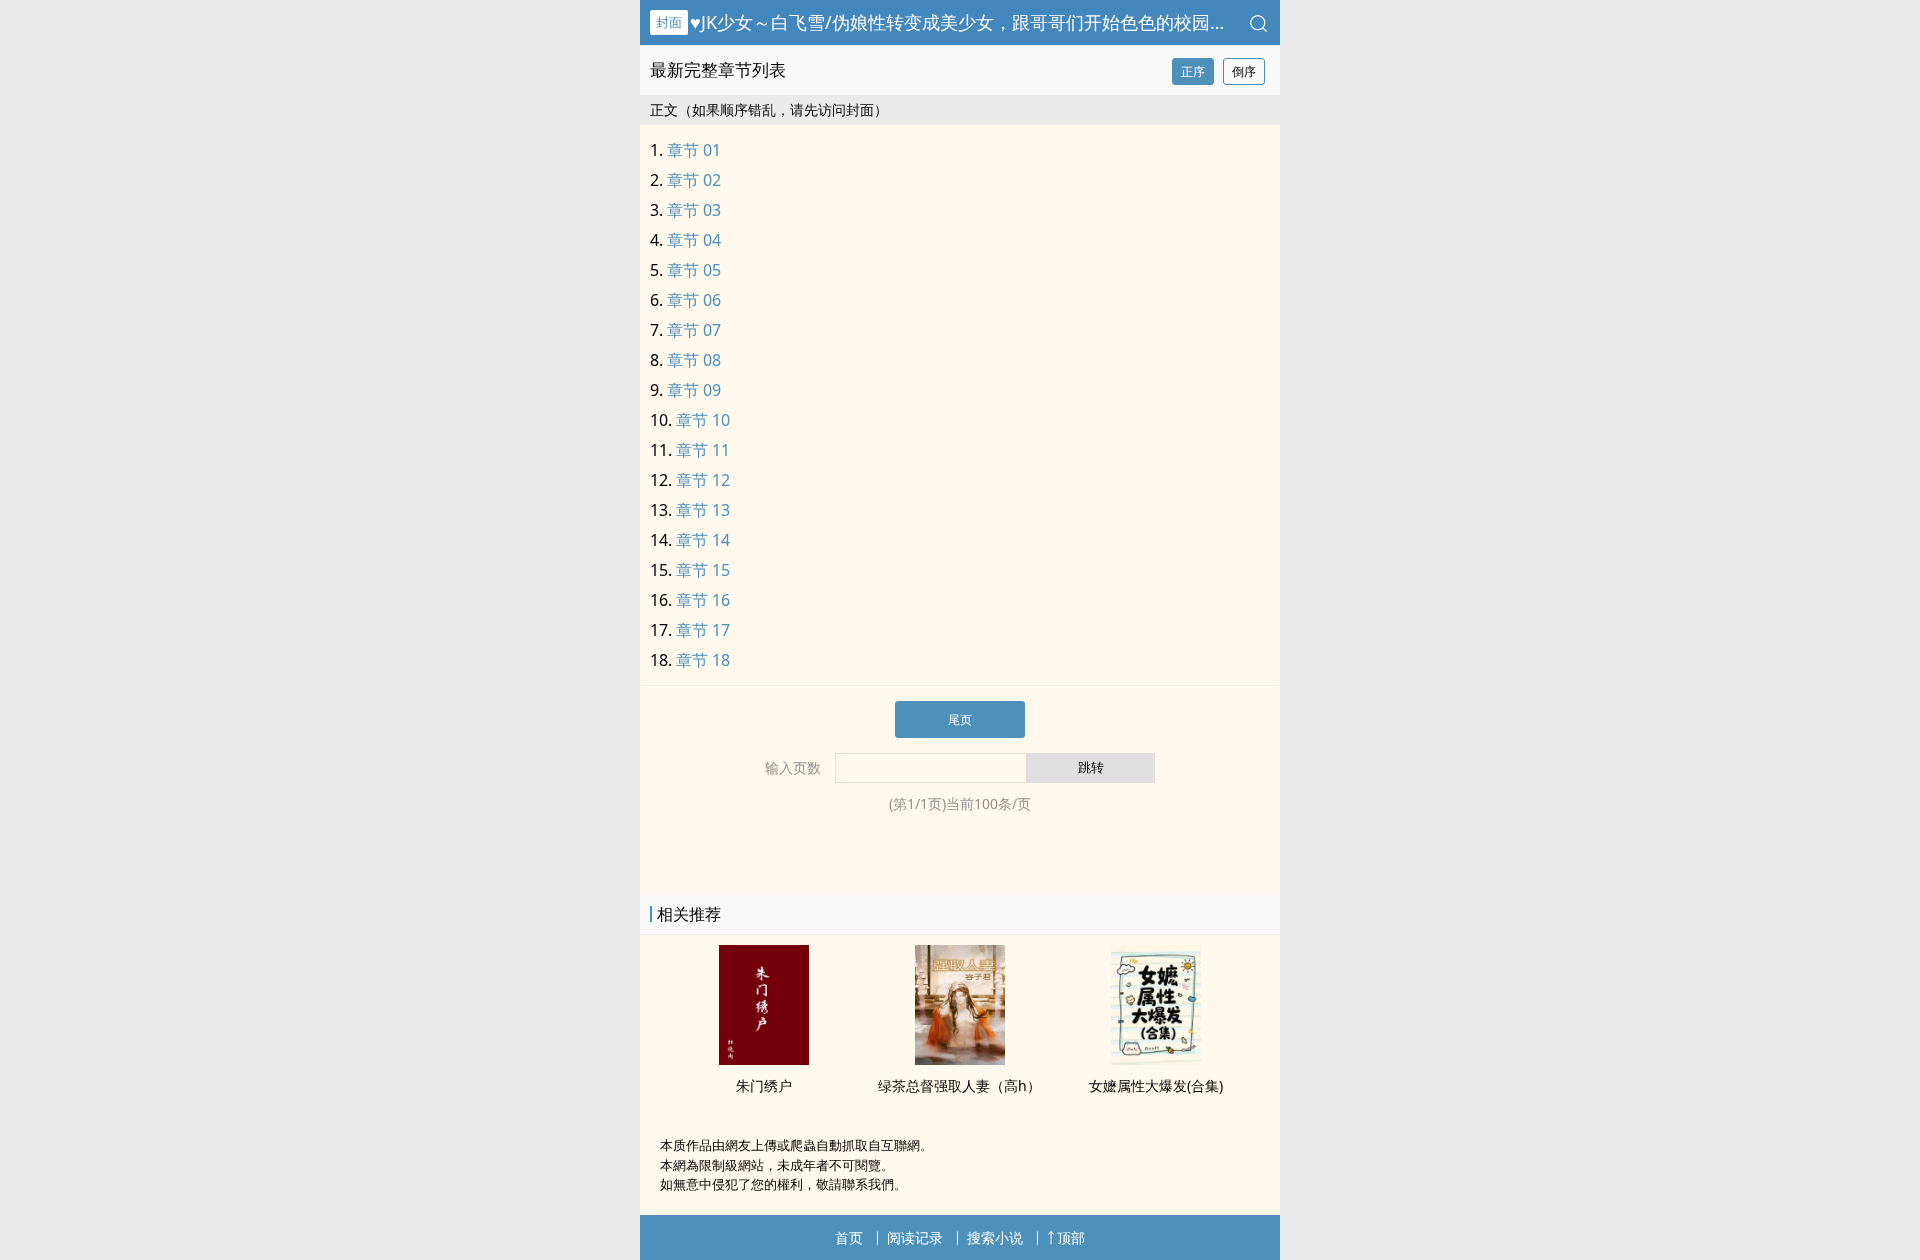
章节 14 (703, 540)
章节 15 (703, 570)
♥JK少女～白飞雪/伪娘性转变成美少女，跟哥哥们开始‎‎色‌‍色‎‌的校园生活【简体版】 (1013, 22)
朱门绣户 (764, 1085)
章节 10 (703, 420)
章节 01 (694, 150)
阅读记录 (915, 1237)
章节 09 (694, 390)
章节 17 (703, 630)
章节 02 (694, 180)
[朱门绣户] (764, 1059)
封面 (669, 22)
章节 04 (694, 240)
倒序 (1244, 71)
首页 (849, 1237)
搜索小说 (995, 1237)
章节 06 (694, 300)
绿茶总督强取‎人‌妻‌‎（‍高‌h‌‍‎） (959, 1085)
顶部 (1071, 1237)
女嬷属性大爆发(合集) (1156, 1085)
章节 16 (703, 600)
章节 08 (694, 360)
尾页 (960, 719)
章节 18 (703, 660)
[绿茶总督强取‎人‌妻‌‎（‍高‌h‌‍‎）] (960, 1059)
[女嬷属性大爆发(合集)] (1156, 1059)
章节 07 (694, 330)
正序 (1193, 71)
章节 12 (703, 480)
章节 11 (703, 450)
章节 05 (694, 270)
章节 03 (694, 210)
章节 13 (703, 510)
